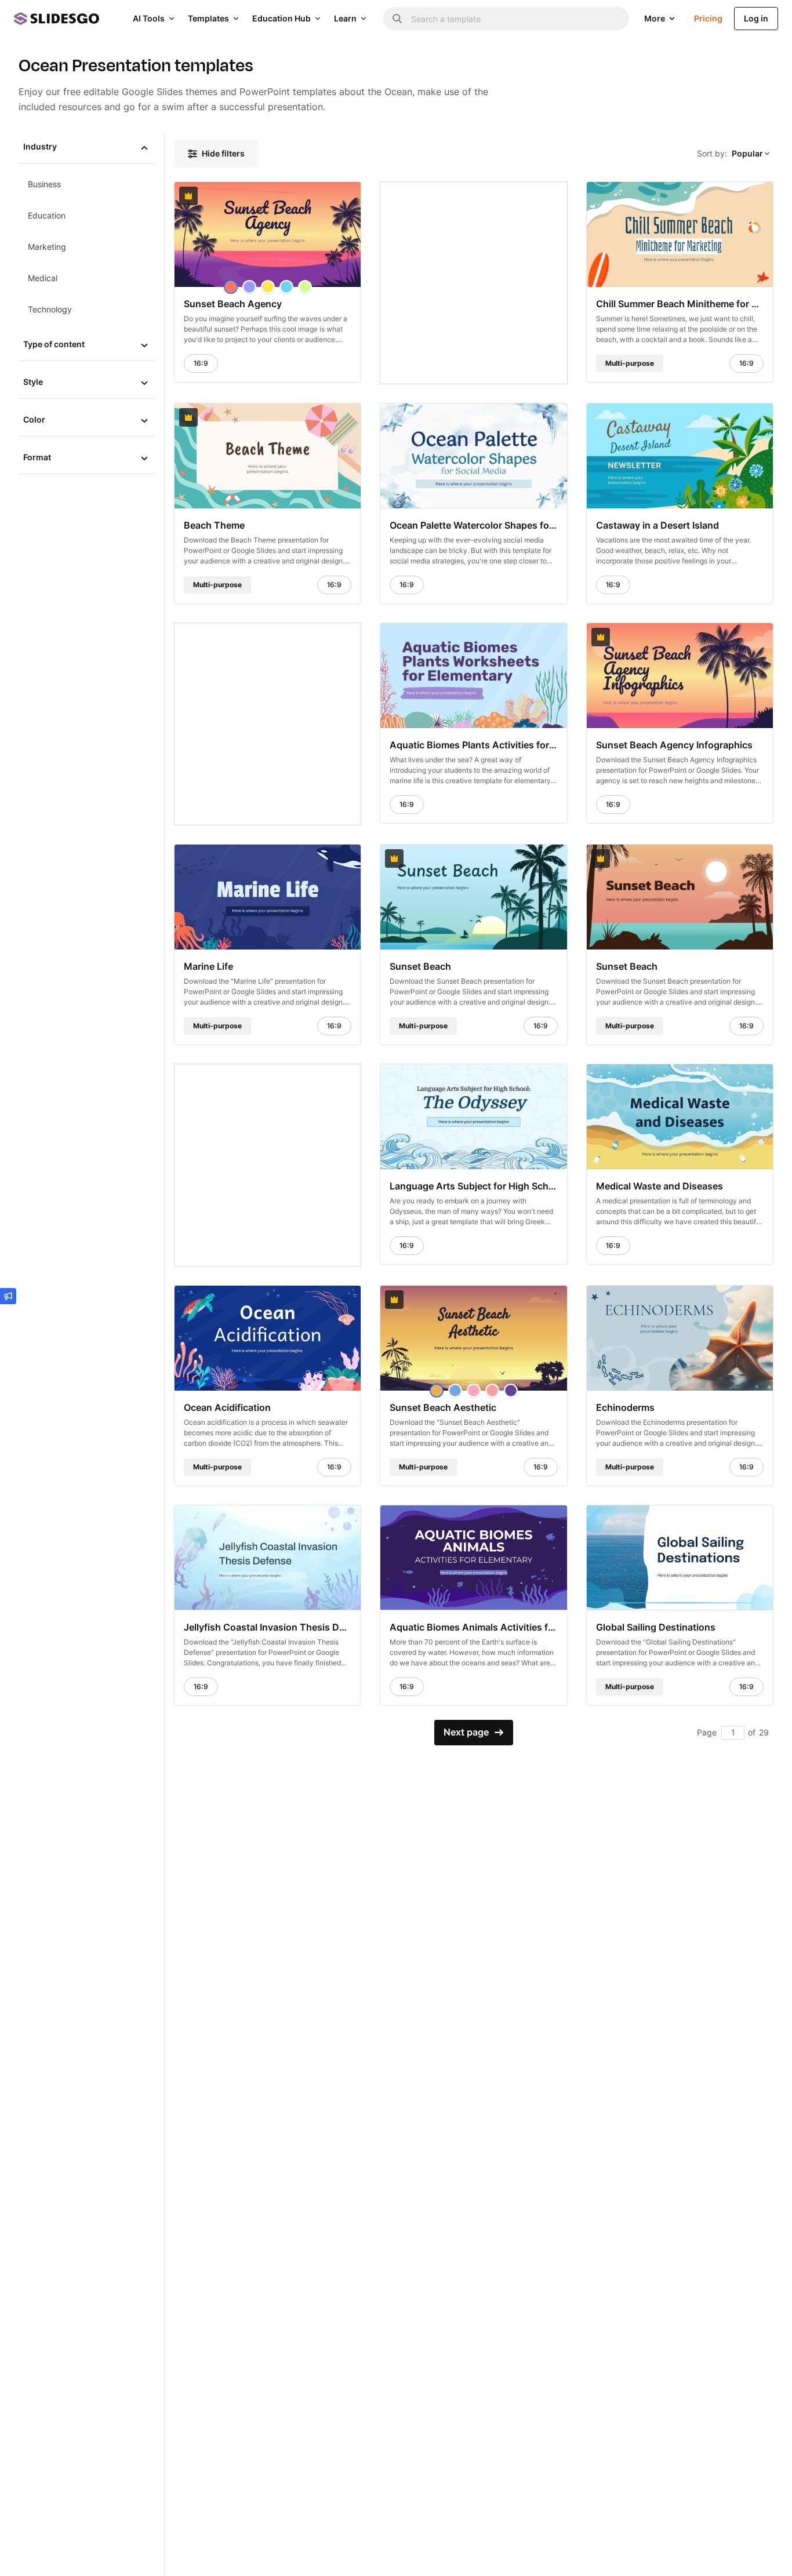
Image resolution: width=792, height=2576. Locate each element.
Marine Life (208, 966)
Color (34, 419)
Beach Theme (214, 525)
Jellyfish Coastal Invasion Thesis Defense (268, 1627)
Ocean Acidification (227, 1407)
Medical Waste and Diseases (660, 1185)
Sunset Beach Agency (233, 304)
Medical (43, 278)
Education (47, 215)
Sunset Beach (420, 966)
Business (44, 184)
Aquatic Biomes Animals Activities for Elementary (473, 1627)
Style (33, 382)
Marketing (47, 247)
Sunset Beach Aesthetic (443, 1407)
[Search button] (397, 19)
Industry (40, 146)
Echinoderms (625, 1407)
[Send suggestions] (8, 1296)
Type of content (54, 344)
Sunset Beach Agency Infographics (674, 744)
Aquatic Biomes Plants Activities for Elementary (473, 744)
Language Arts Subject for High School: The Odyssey (473, 1185)
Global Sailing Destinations (656, 1627)
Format (37, 457)
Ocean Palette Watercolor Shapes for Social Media (473, 525)
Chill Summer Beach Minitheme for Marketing (680, 304)
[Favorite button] (300, 196)
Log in (756, 18)
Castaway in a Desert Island (657, 525)
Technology (50, 309)
